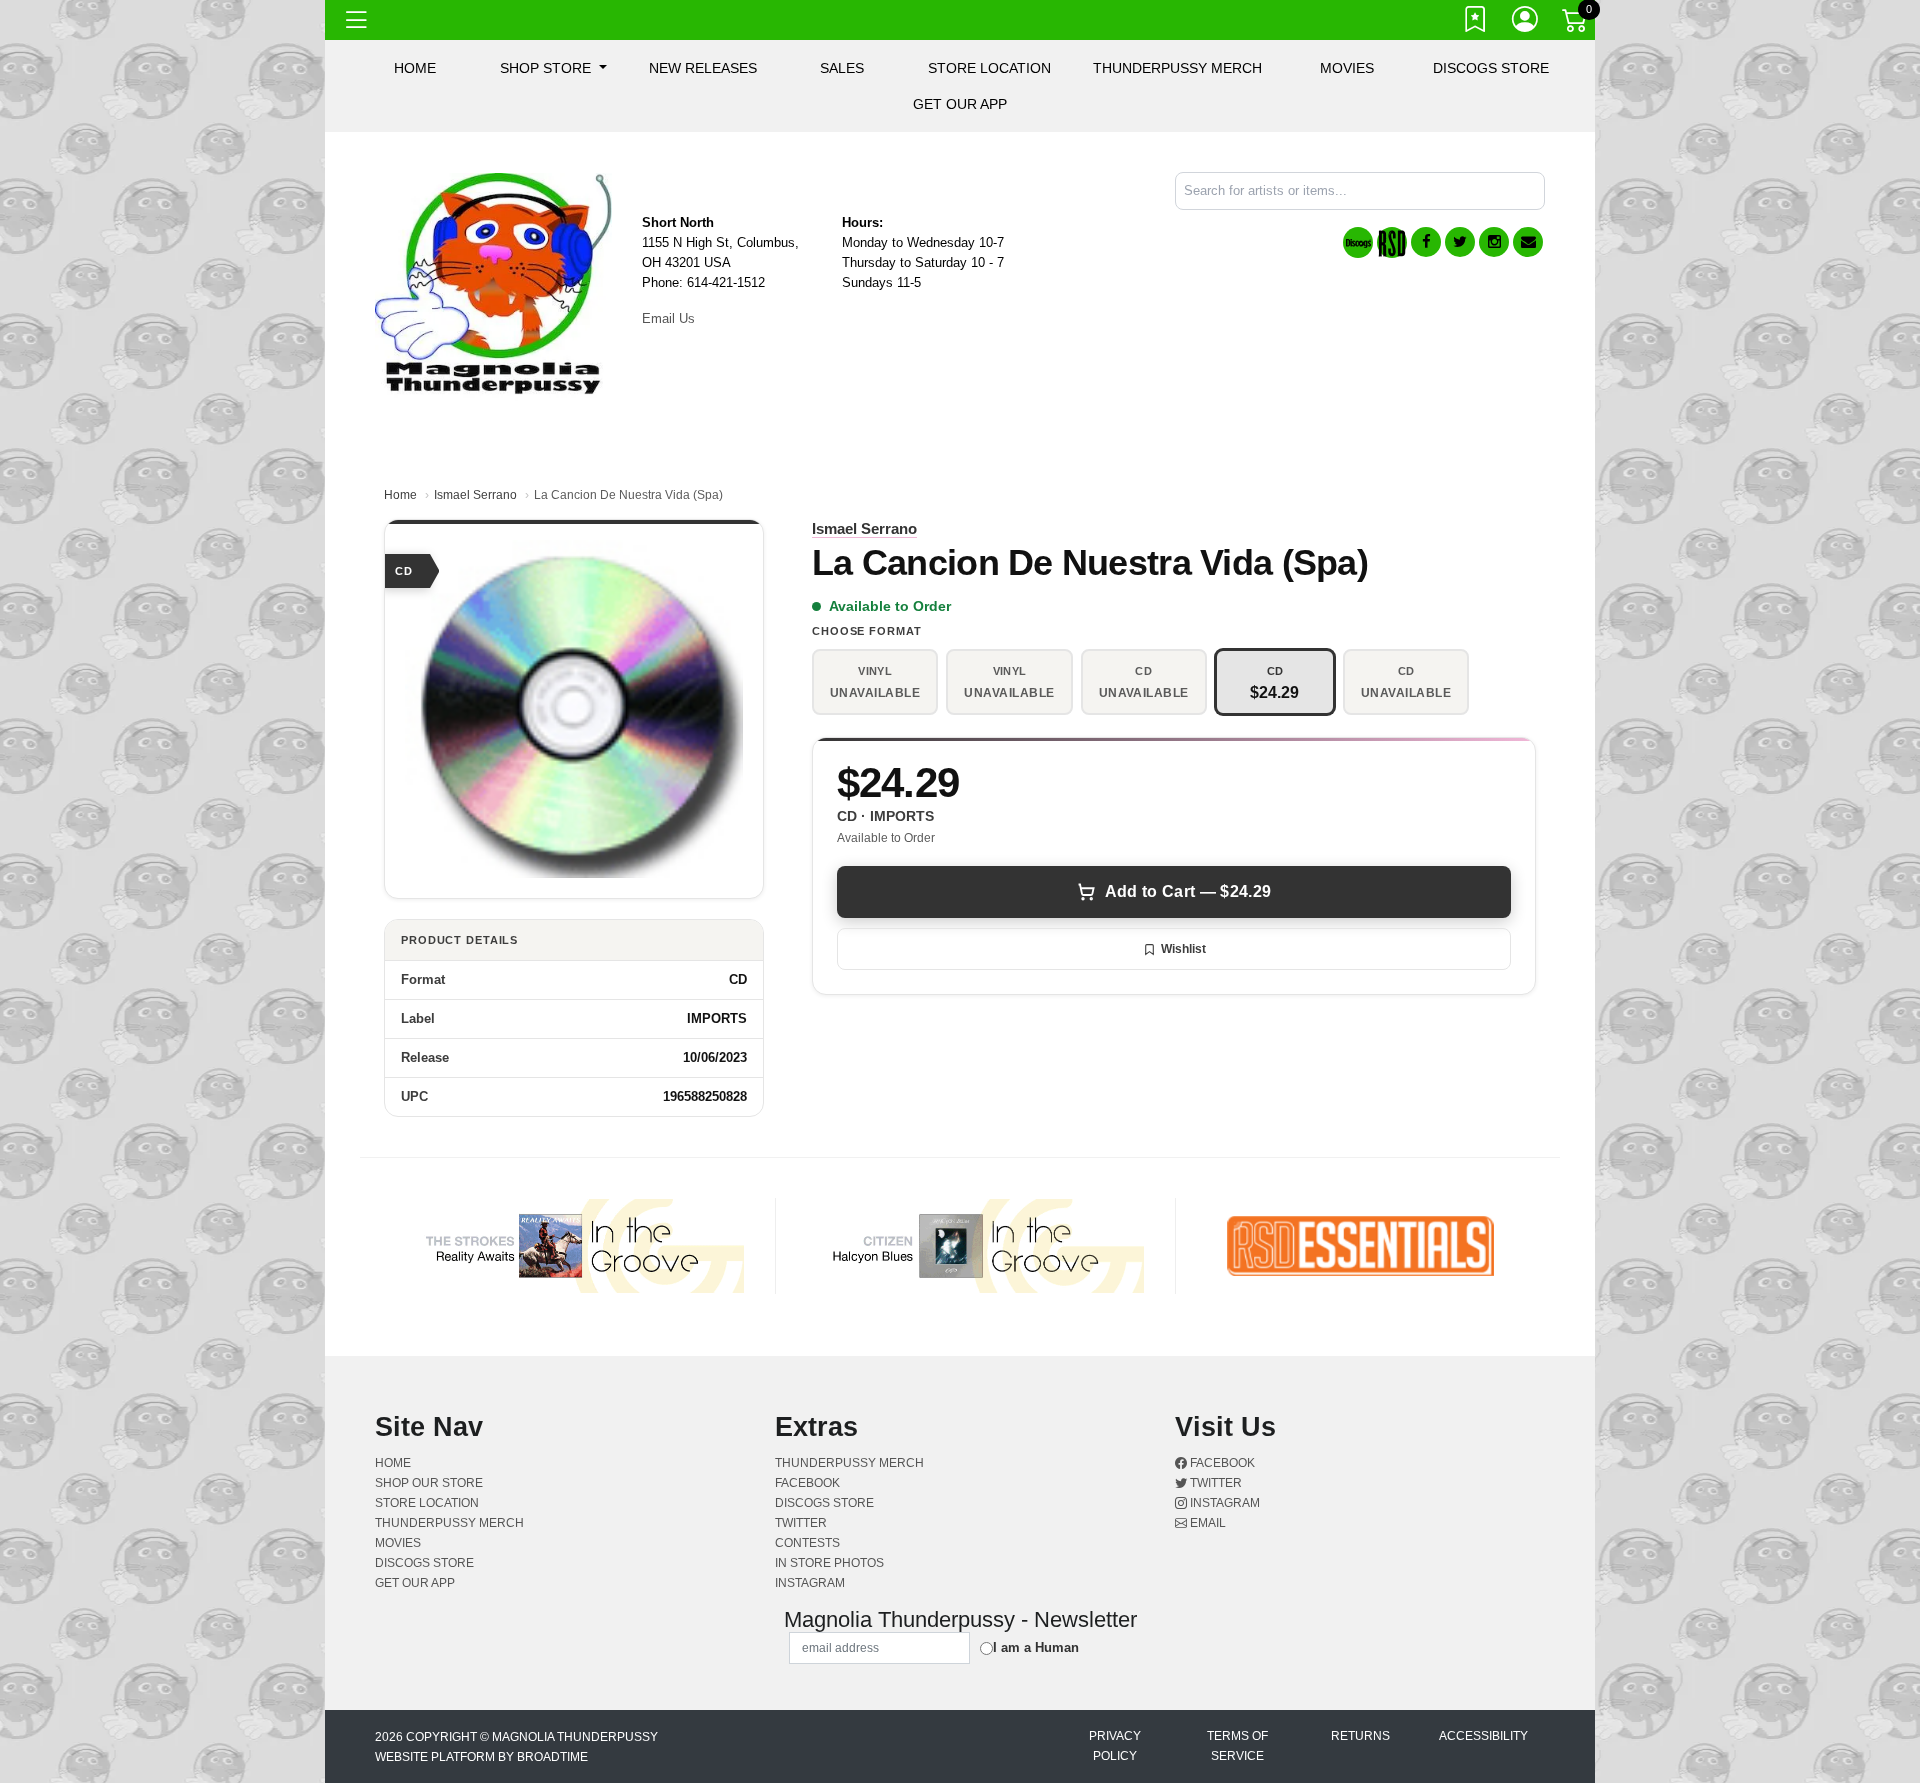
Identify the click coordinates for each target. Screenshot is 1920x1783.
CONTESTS (807, 1543)
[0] (1576, 24)
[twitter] (1460, 242)
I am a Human (1036, 1647)
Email (1206, 1523)
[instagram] (1494, 242)
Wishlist (1183, 949)
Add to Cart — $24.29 (1188, 891)
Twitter (1214, 1483)
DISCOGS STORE (1491, 68)
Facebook (1221, 1463)
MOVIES (1347, 68)
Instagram (1223, 1503)
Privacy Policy (1115, 1746)
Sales (842, 68)
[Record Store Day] (1392, 242)
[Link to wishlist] (1476, 23)
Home (400, 495)
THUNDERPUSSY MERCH (1177, 68)
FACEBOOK (807, 1483)
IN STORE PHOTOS (829, 1563)
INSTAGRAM (810, 1583)
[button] (553, 68)
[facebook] (1426, 242)
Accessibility (1483, 1736)
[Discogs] (1358, 242)
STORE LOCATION (989, 68)
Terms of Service (1237, 1746)
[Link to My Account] (1526, 23)
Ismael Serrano (475, 495)
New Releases (703, 68)
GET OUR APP (960, 104)
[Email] (1528, 242)
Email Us (668, 318)
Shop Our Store (429, 1483)
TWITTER (801, 1523)
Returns (1360, 1736)
